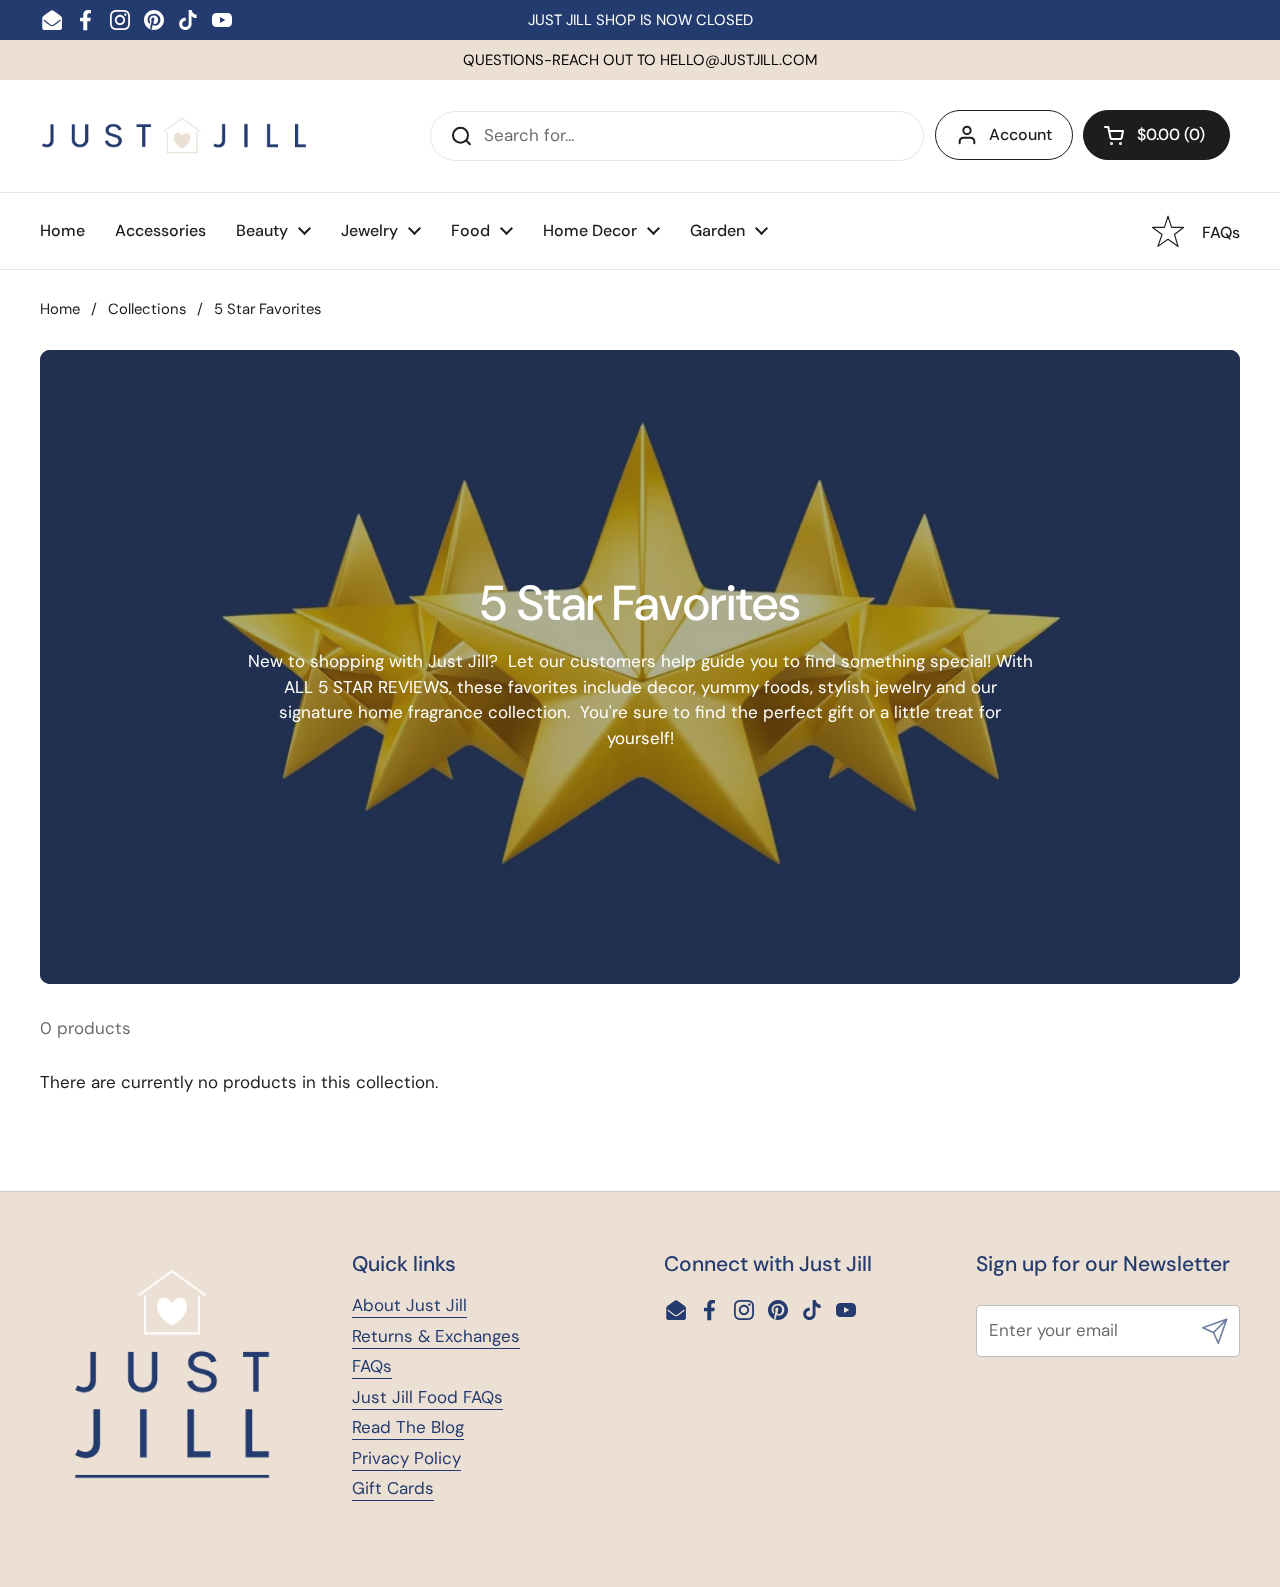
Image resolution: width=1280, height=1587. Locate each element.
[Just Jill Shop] (174, 135)
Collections (147, 309)
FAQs (372, 1366)
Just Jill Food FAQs (427, 1397)
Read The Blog (408, 1427)
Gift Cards (393, 1488)
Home (60, 309)
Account (1020, 134)
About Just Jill (409, 1305)
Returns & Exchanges (436, 1336)
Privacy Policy (406, 1458)
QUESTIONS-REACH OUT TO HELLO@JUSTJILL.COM (640, 60)
